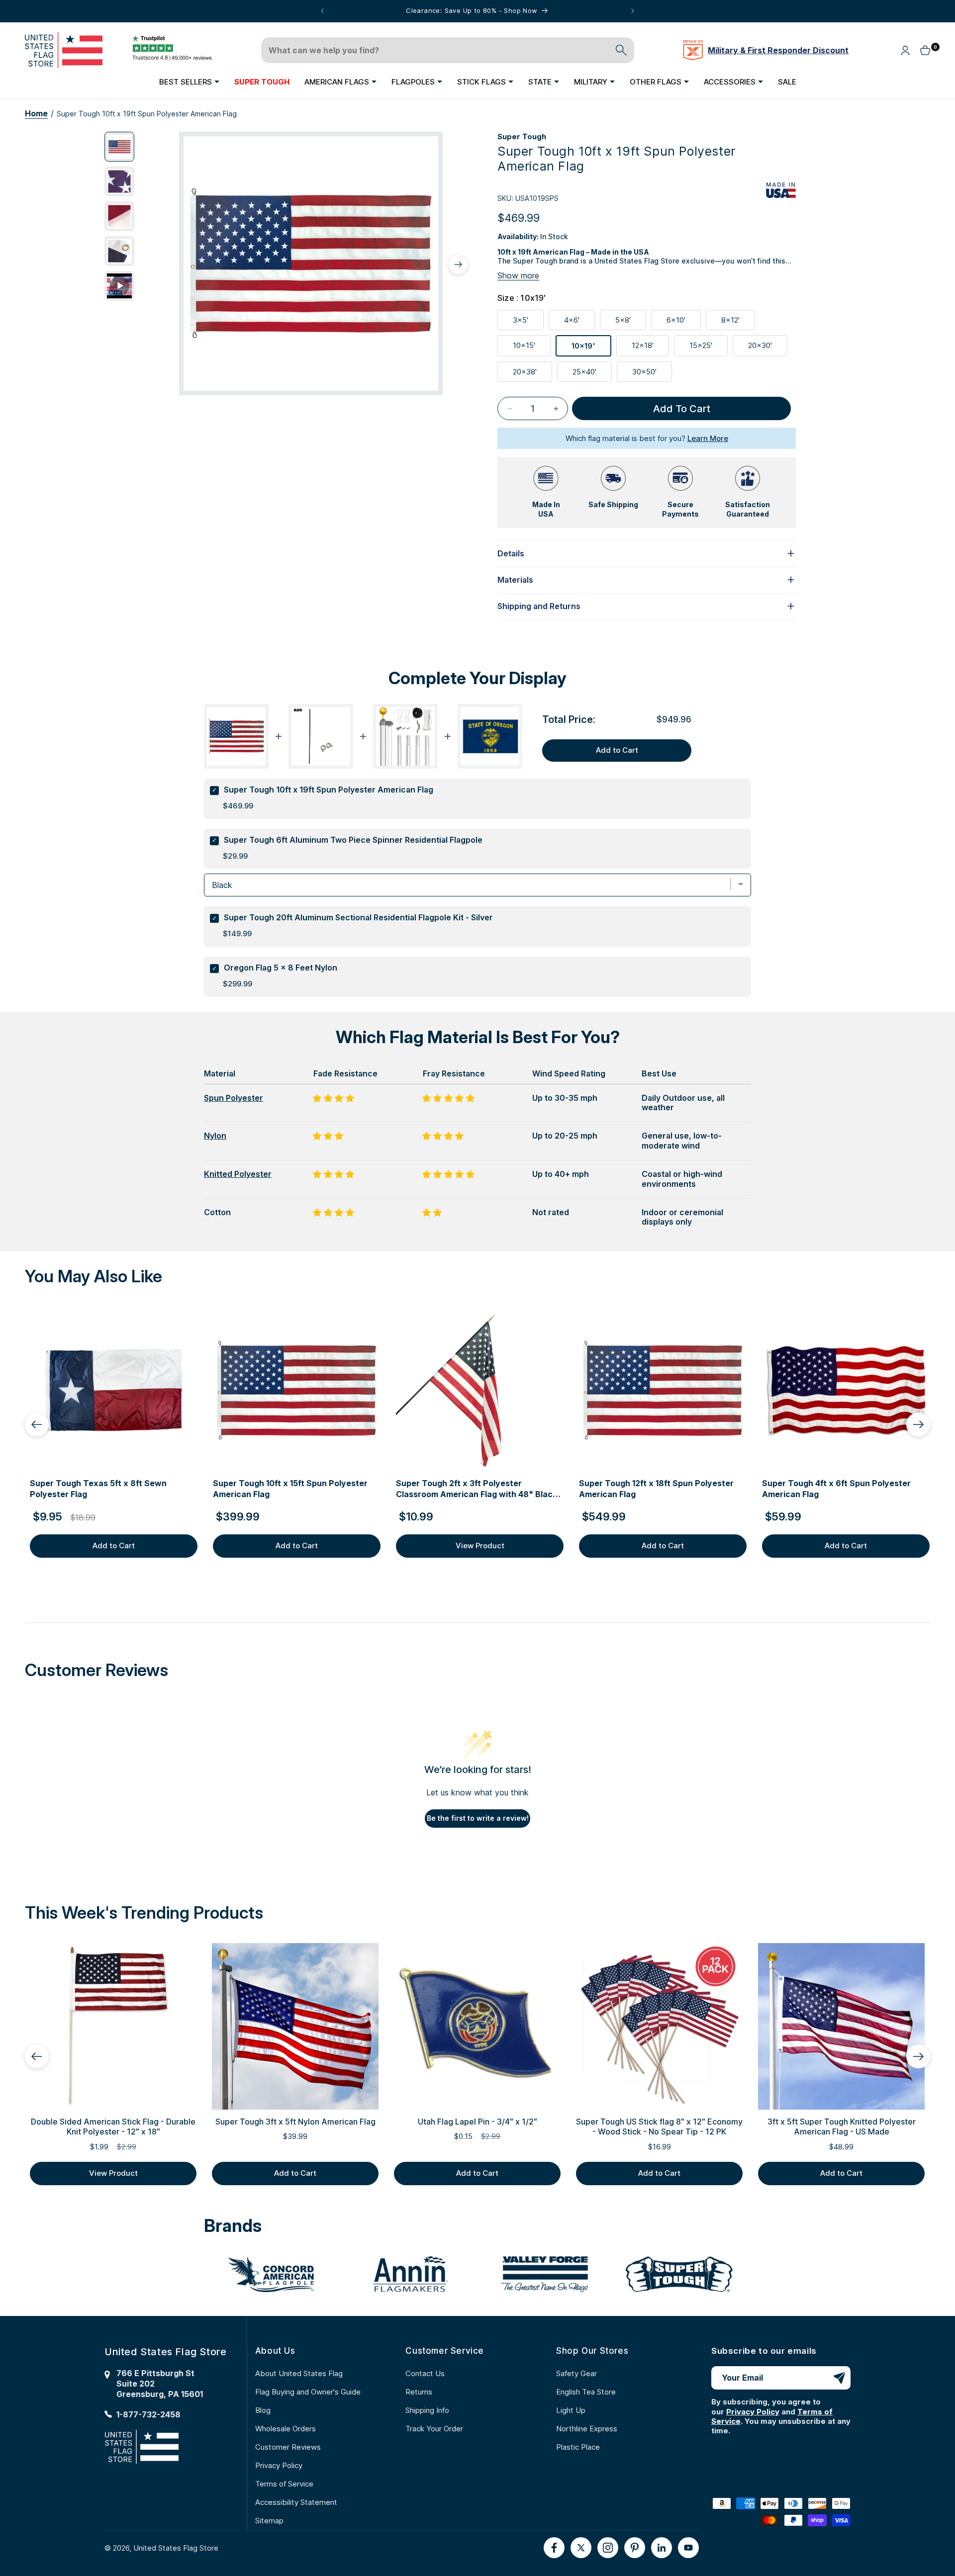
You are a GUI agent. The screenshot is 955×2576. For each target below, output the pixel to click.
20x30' (768, 348)
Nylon (215, 1136)
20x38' (532, 374)
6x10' (684, 322)
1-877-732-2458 (148, 2414)
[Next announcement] (633, 11)
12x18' (650, 348)
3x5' (528, 322)
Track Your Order (434, 2429)
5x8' (631, 322)
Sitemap (269, 2521)
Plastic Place (578, 2447)
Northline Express (587, 2429)
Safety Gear (576, 2373)
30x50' (652, 374)
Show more (518, 275)
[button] (189, 82)
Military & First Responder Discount (778, 50)
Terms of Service (284, 2484)
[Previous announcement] (322, 11)
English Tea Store (586, 2392)
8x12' (738, 322)
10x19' (591, 349)
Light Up (571, 2410)
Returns (419, 2392)
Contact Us (425, 2373)
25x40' (592, 374)
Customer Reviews (288, 2447)
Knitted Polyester (238, 1174)
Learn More (708, 438)
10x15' (532, 348)
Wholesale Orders (286, 2429)
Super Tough (522, 136)
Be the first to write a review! (478, 1818)
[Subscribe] (839, 2378)
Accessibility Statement (296, 2502)
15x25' (709, 348)
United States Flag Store (176, 2548)
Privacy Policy (279, 2465)
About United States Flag (299, 2373)
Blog (263, 2410)
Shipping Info (427, 2410)
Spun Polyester (234, 1098)
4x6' (579, 322)
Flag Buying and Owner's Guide (308, 2392)
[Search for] (621, 50)
